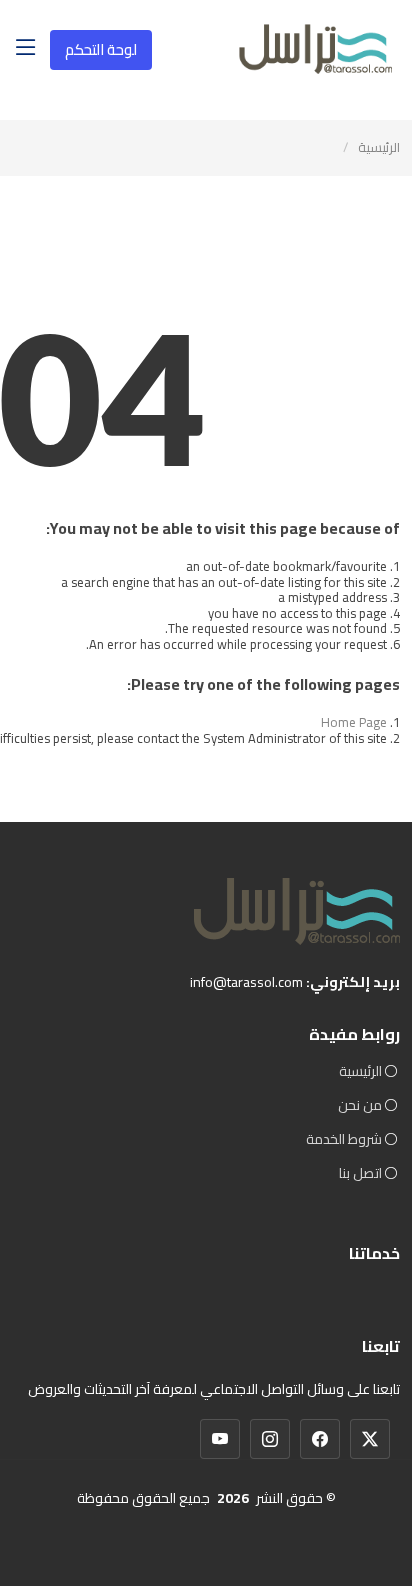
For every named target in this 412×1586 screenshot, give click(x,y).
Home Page (354, 722)
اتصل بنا (360, 1173)
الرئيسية (379, 147)
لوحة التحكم (101, 49)
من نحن (360, 1105)
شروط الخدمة (344, 1139)
